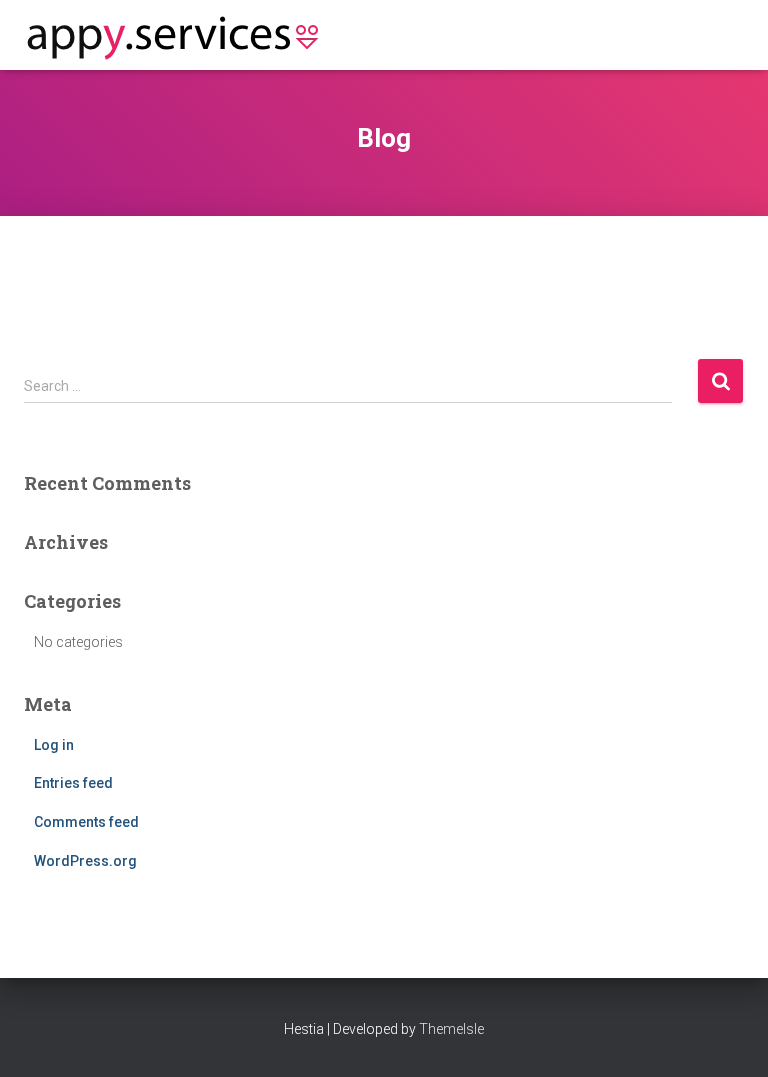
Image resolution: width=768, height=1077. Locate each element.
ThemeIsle (451, 1029)
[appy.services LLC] (181, 35)
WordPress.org (85, 861)
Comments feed (86, 822)
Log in (54, 745)
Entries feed (73, 783)
